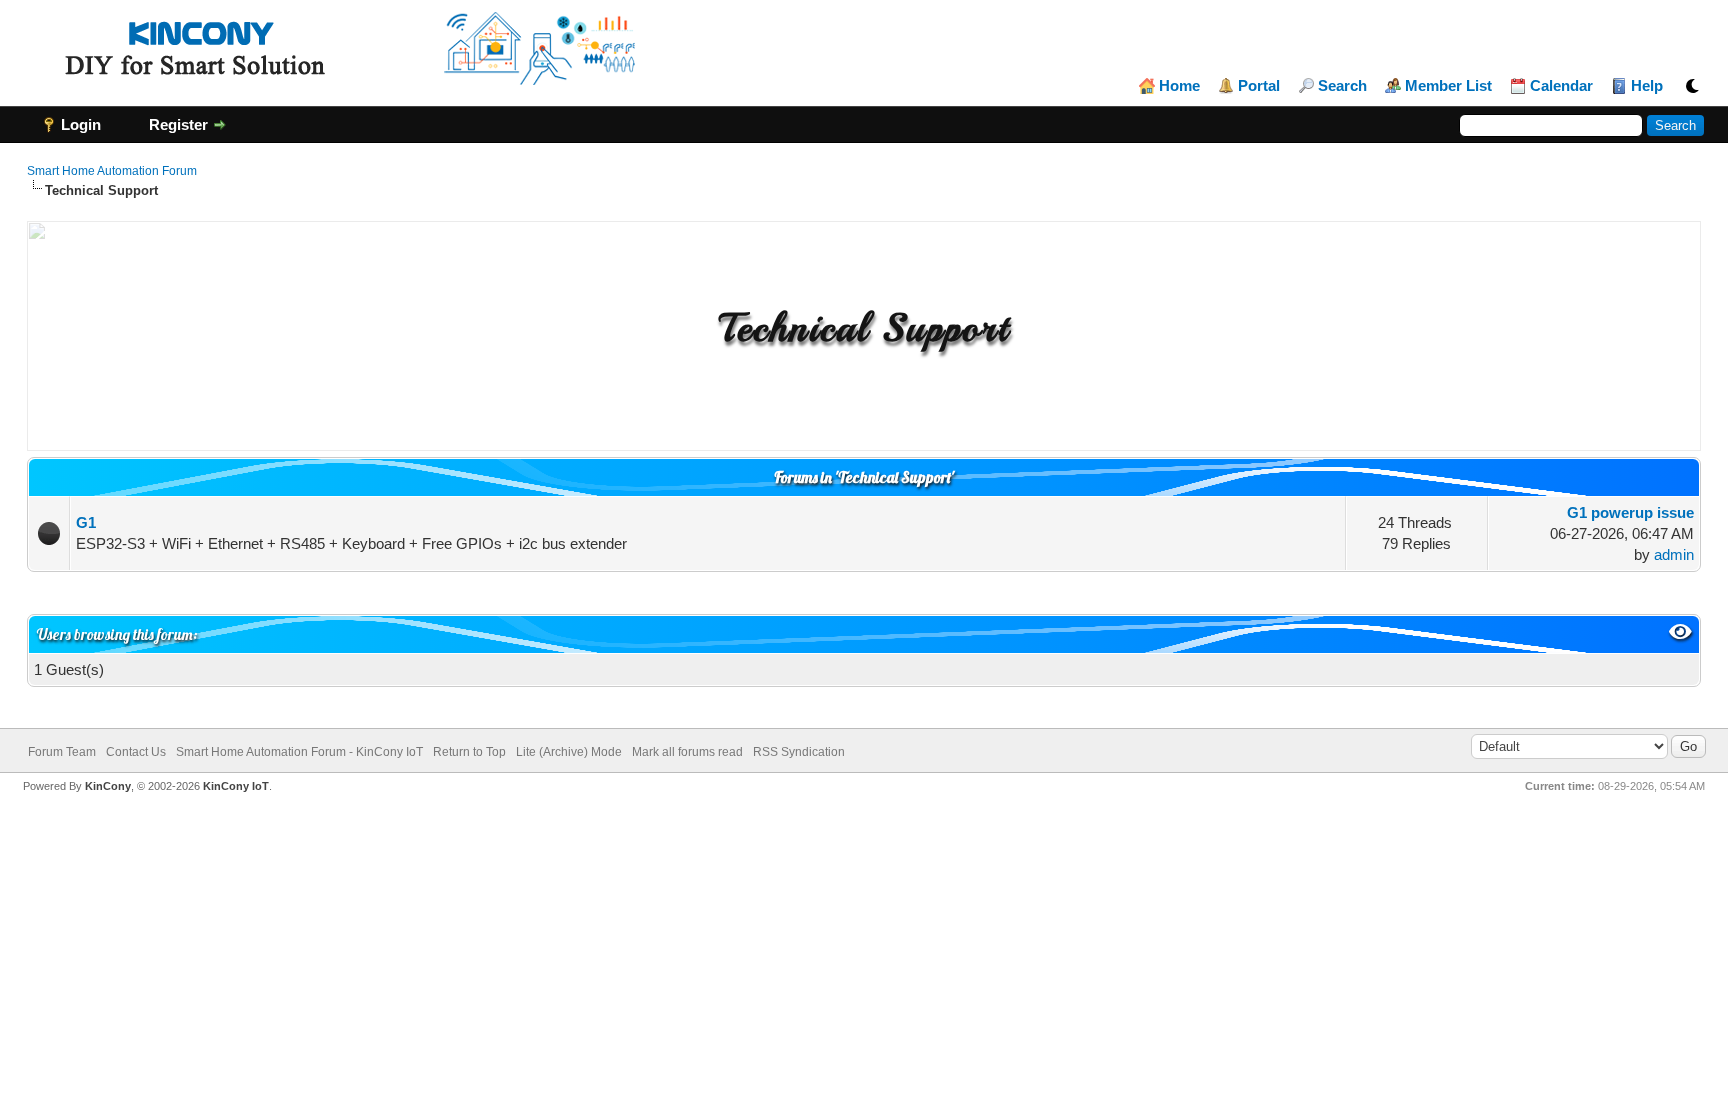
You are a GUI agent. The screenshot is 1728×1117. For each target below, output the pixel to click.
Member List (1448, 86)
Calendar (1561, 86)
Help (1647, 86)
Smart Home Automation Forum (112, 171)
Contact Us (136, 752)
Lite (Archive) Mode (569, 752)
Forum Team (62, 752)
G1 (86, 522)
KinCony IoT (236, 786)
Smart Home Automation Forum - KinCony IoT (299, 752)
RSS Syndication (799, 752)
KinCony (108, 786)
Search (1342, 86)
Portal (1259, 86)
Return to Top (469, 752)
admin (1674, 554)
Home (1179, 86)
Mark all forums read (687, 752)
